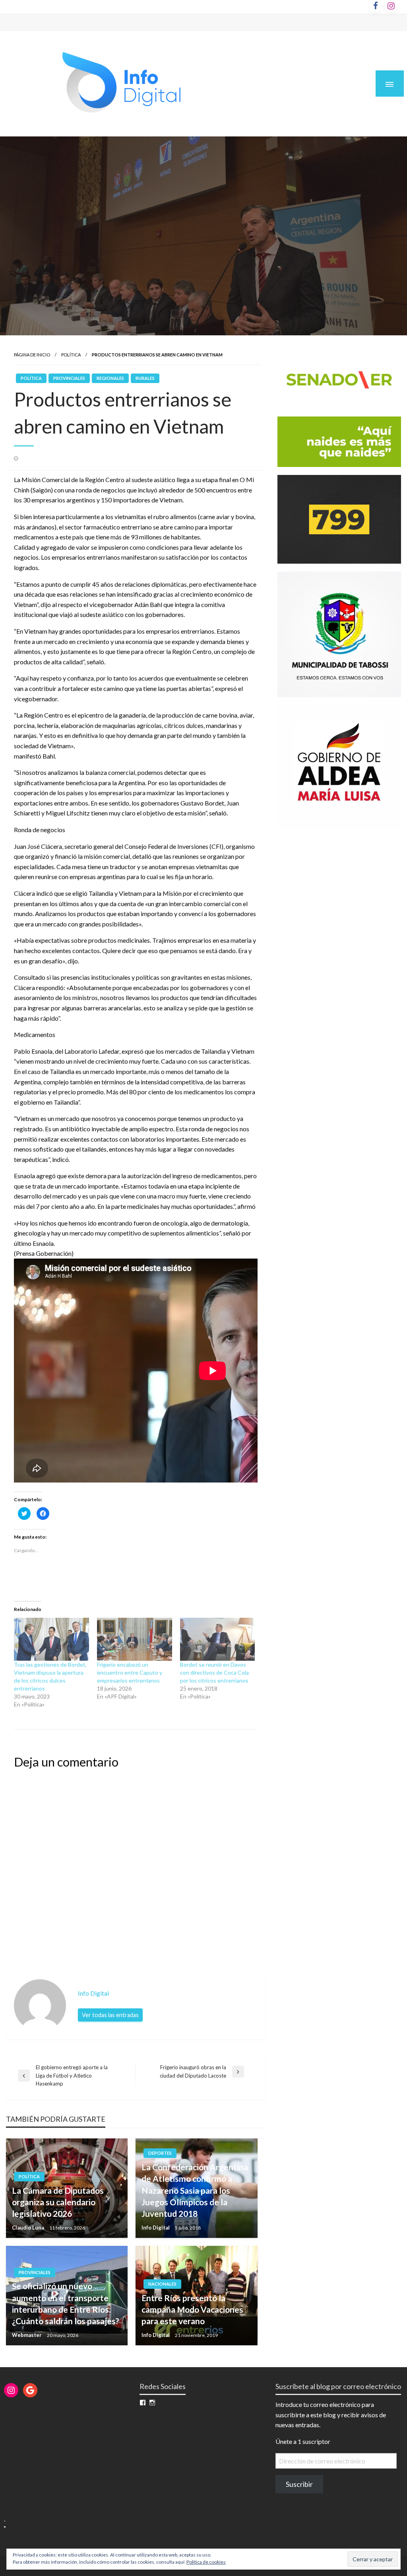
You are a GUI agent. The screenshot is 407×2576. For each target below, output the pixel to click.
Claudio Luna (29, 2228)
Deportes (160, 2153)
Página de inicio (32, 355)
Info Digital (156, 2228)
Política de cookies (206, 2562)
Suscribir (299, 2484)
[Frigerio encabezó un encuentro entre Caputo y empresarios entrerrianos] (135, 1639)
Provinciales (69, 378)
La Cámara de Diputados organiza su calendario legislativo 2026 (58, 2202)
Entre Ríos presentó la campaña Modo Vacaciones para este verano (192, 2309)
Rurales (145, 378)
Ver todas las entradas (110, 2015)
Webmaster (27, 2335)
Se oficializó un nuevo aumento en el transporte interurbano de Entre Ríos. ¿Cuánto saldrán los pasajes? (66, 2303)
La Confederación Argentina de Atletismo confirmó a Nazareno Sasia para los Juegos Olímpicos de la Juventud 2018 (195, 2190)
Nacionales (162, 2284)
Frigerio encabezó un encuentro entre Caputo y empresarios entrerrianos (130, 1672)
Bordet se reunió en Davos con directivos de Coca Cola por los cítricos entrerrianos (214, 1672)
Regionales (110, 378)
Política (71, 355)
